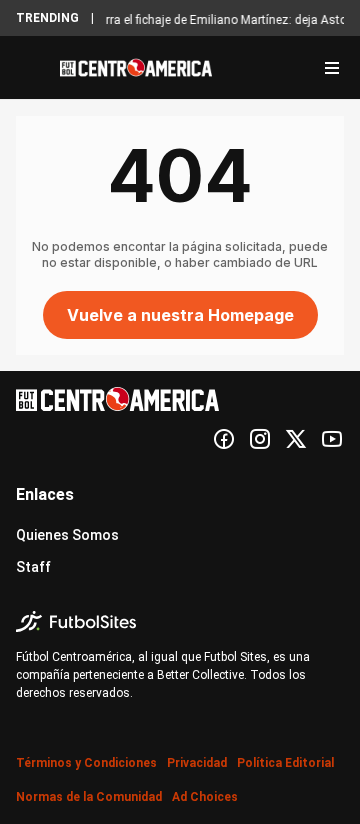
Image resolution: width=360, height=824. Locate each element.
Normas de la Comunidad (89, 797)
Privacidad (197, 763)
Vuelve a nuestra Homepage (180, 315)
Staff (33, 567)
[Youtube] (332, 439)
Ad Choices (205, 797)
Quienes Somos (67, 535)
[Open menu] (332, 68)
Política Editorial (285, 763)
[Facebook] (224, 439)
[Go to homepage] (136, 68)
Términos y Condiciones (86, 763)
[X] (296, 439)
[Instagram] (260, 439)
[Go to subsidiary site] (180, 621)
